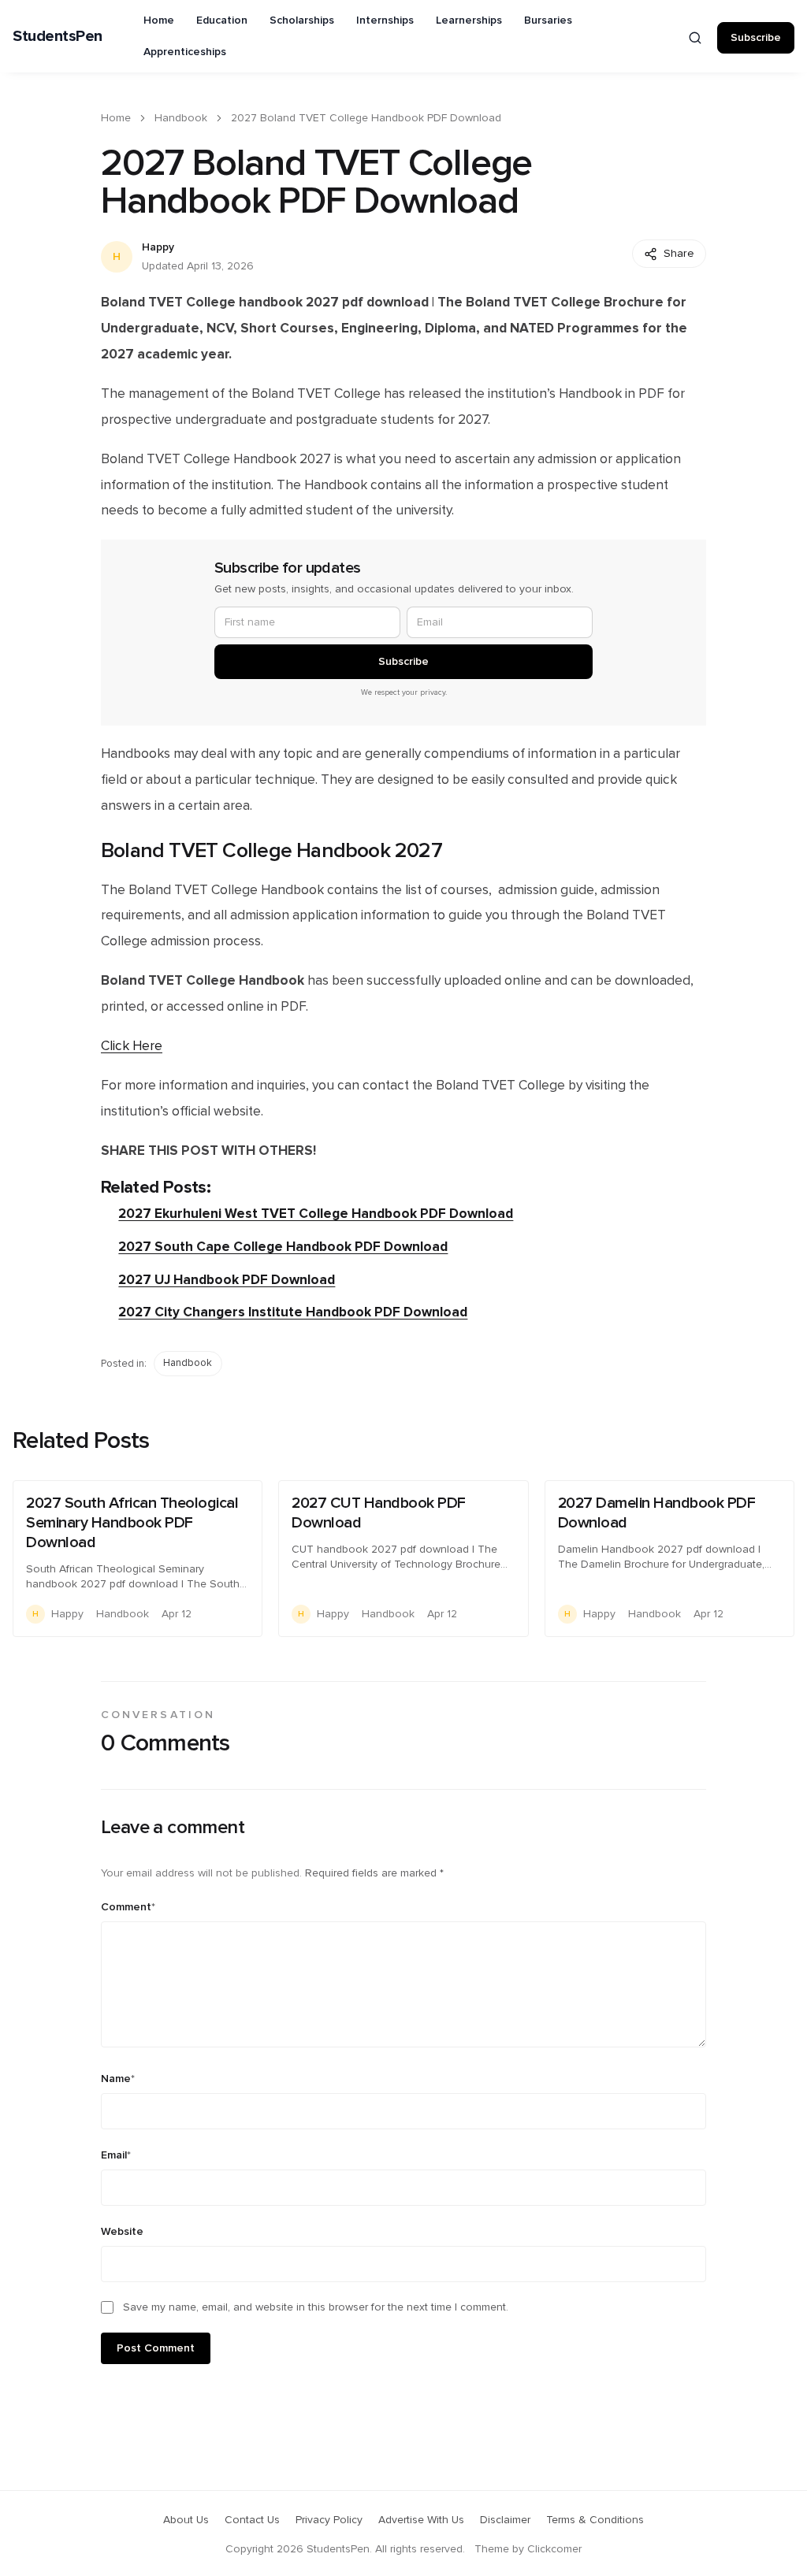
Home (159, 20)
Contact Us (252, 2520)
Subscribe (756, 38)
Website (122, 2232)
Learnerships (469, 20)
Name (118, 2079)
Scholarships (302, 20)
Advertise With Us (421, 2520)
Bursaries (548, 20)
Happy (158, 247)
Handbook (181, 118)
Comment (128, 1907)
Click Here (132, 1046)
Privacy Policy (329, 2520)
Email (116, 2155)
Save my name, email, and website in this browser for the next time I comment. (316, 2307)
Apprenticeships (185, 52)
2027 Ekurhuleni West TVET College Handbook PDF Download (316, 1214)
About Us (186, 2520)
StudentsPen (58, 36)
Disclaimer (505, 2520)
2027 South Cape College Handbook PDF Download (283, 1247)
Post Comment (156, 2348)
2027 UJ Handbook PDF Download (227, 1280)
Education (222, 20)
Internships (385, 20)
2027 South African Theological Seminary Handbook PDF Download (132, 1523)
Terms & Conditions (595, 2520)
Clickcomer (554, 2549)
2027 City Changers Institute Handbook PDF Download (293, 1312)
